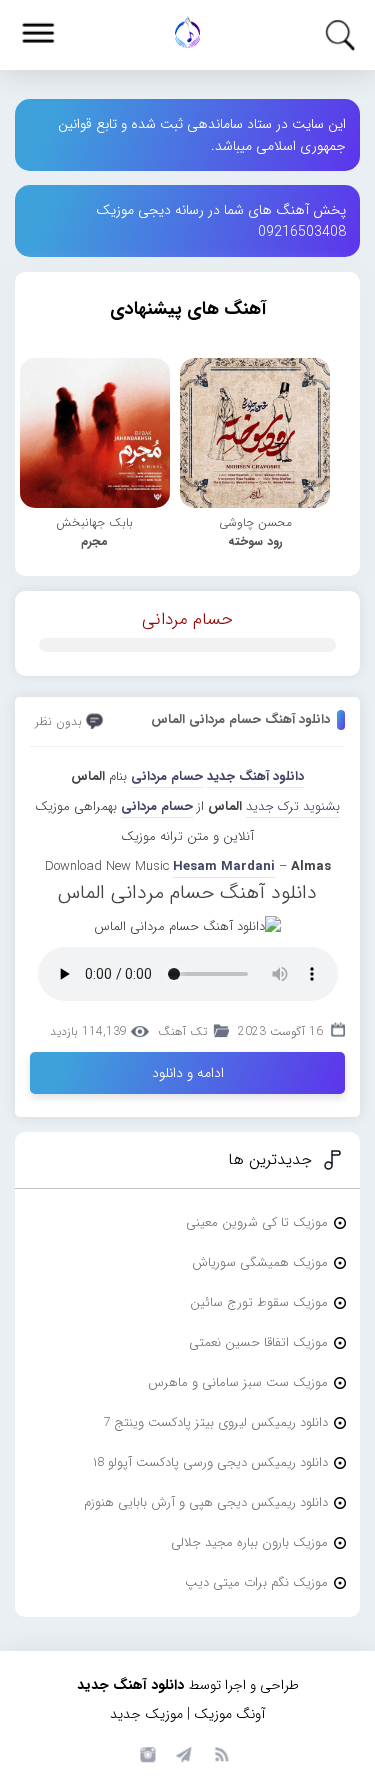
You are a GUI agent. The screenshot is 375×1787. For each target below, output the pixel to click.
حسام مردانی (187, 619)
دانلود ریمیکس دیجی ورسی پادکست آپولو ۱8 (210, 1462)
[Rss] (221, 1753)
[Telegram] (183, 1753)
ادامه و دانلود (188, 1073)
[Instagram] (145, 1753)
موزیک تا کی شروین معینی (257, 1222)
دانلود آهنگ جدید (255, 776)
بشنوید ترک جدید (293, 806)
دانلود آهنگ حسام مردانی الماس (240, 719)
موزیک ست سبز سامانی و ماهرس (238, 1382)
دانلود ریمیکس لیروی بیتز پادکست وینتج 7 (215, 1422)
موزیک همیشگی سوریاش (260, 1262)
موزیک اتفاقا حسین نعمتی (258, 1342)
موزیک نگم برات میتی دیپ (256, 1582)
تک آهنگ (182, 1031)
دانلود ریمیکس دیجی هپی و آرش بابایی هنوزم (206, 1502)
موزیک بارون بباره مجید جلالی (249, 1542)
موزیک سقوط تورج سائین (259, 1302)
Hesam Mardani (224, 866)
